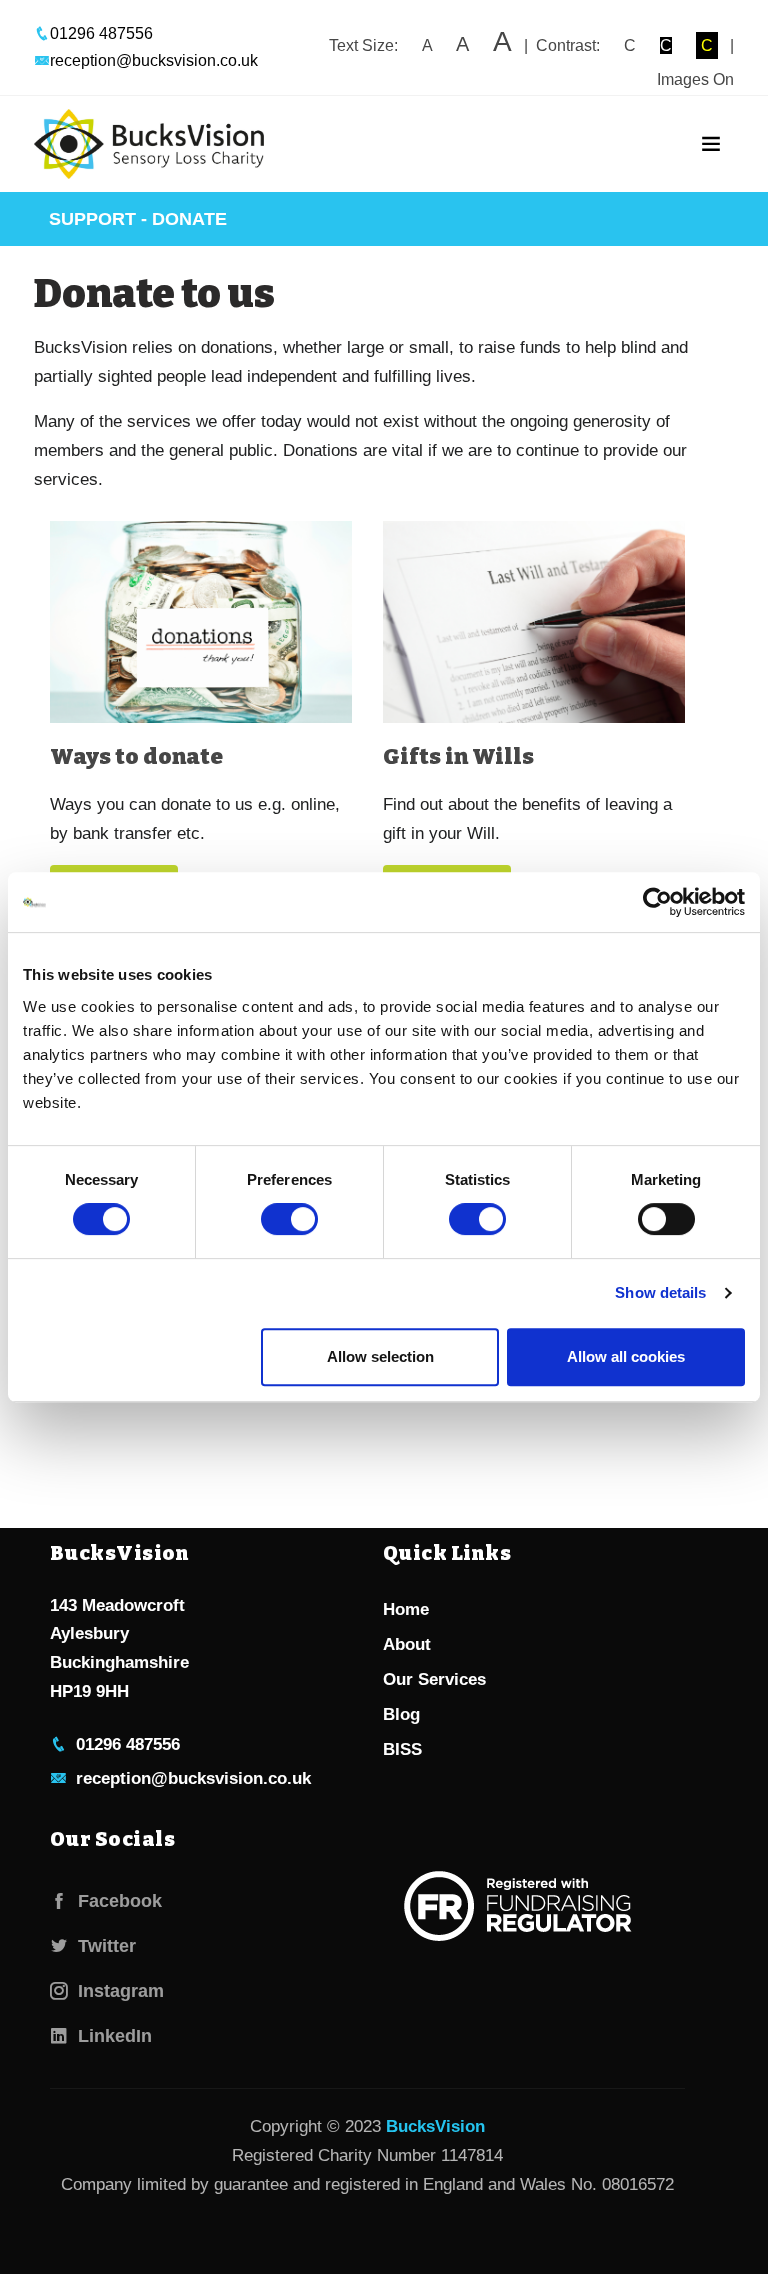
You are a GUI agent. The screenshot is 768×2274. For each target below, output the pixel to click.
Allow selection (380, 1356)
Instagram (116, 1991)
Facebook (115, 1901)
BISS (402, 1749)
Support (92, 219)
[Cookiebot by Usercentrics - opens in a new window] (657, 902)
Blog (401, 1714)
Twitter (102, 1946)
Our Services (434, 1679)
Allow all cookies (626, 1356)
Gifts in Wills (458, 756)
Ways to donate (136, 756)
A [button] (427, 45)
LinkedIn (110, 2036)
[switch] (289, 1219)
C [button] (630, 45)
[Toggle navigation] (711, 144)
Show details (660, 1292)
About (407, 1644)
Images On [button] (695, 79)
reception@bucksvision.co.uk (154, 60)
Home (406, 1609)
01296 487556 (101, 33)
